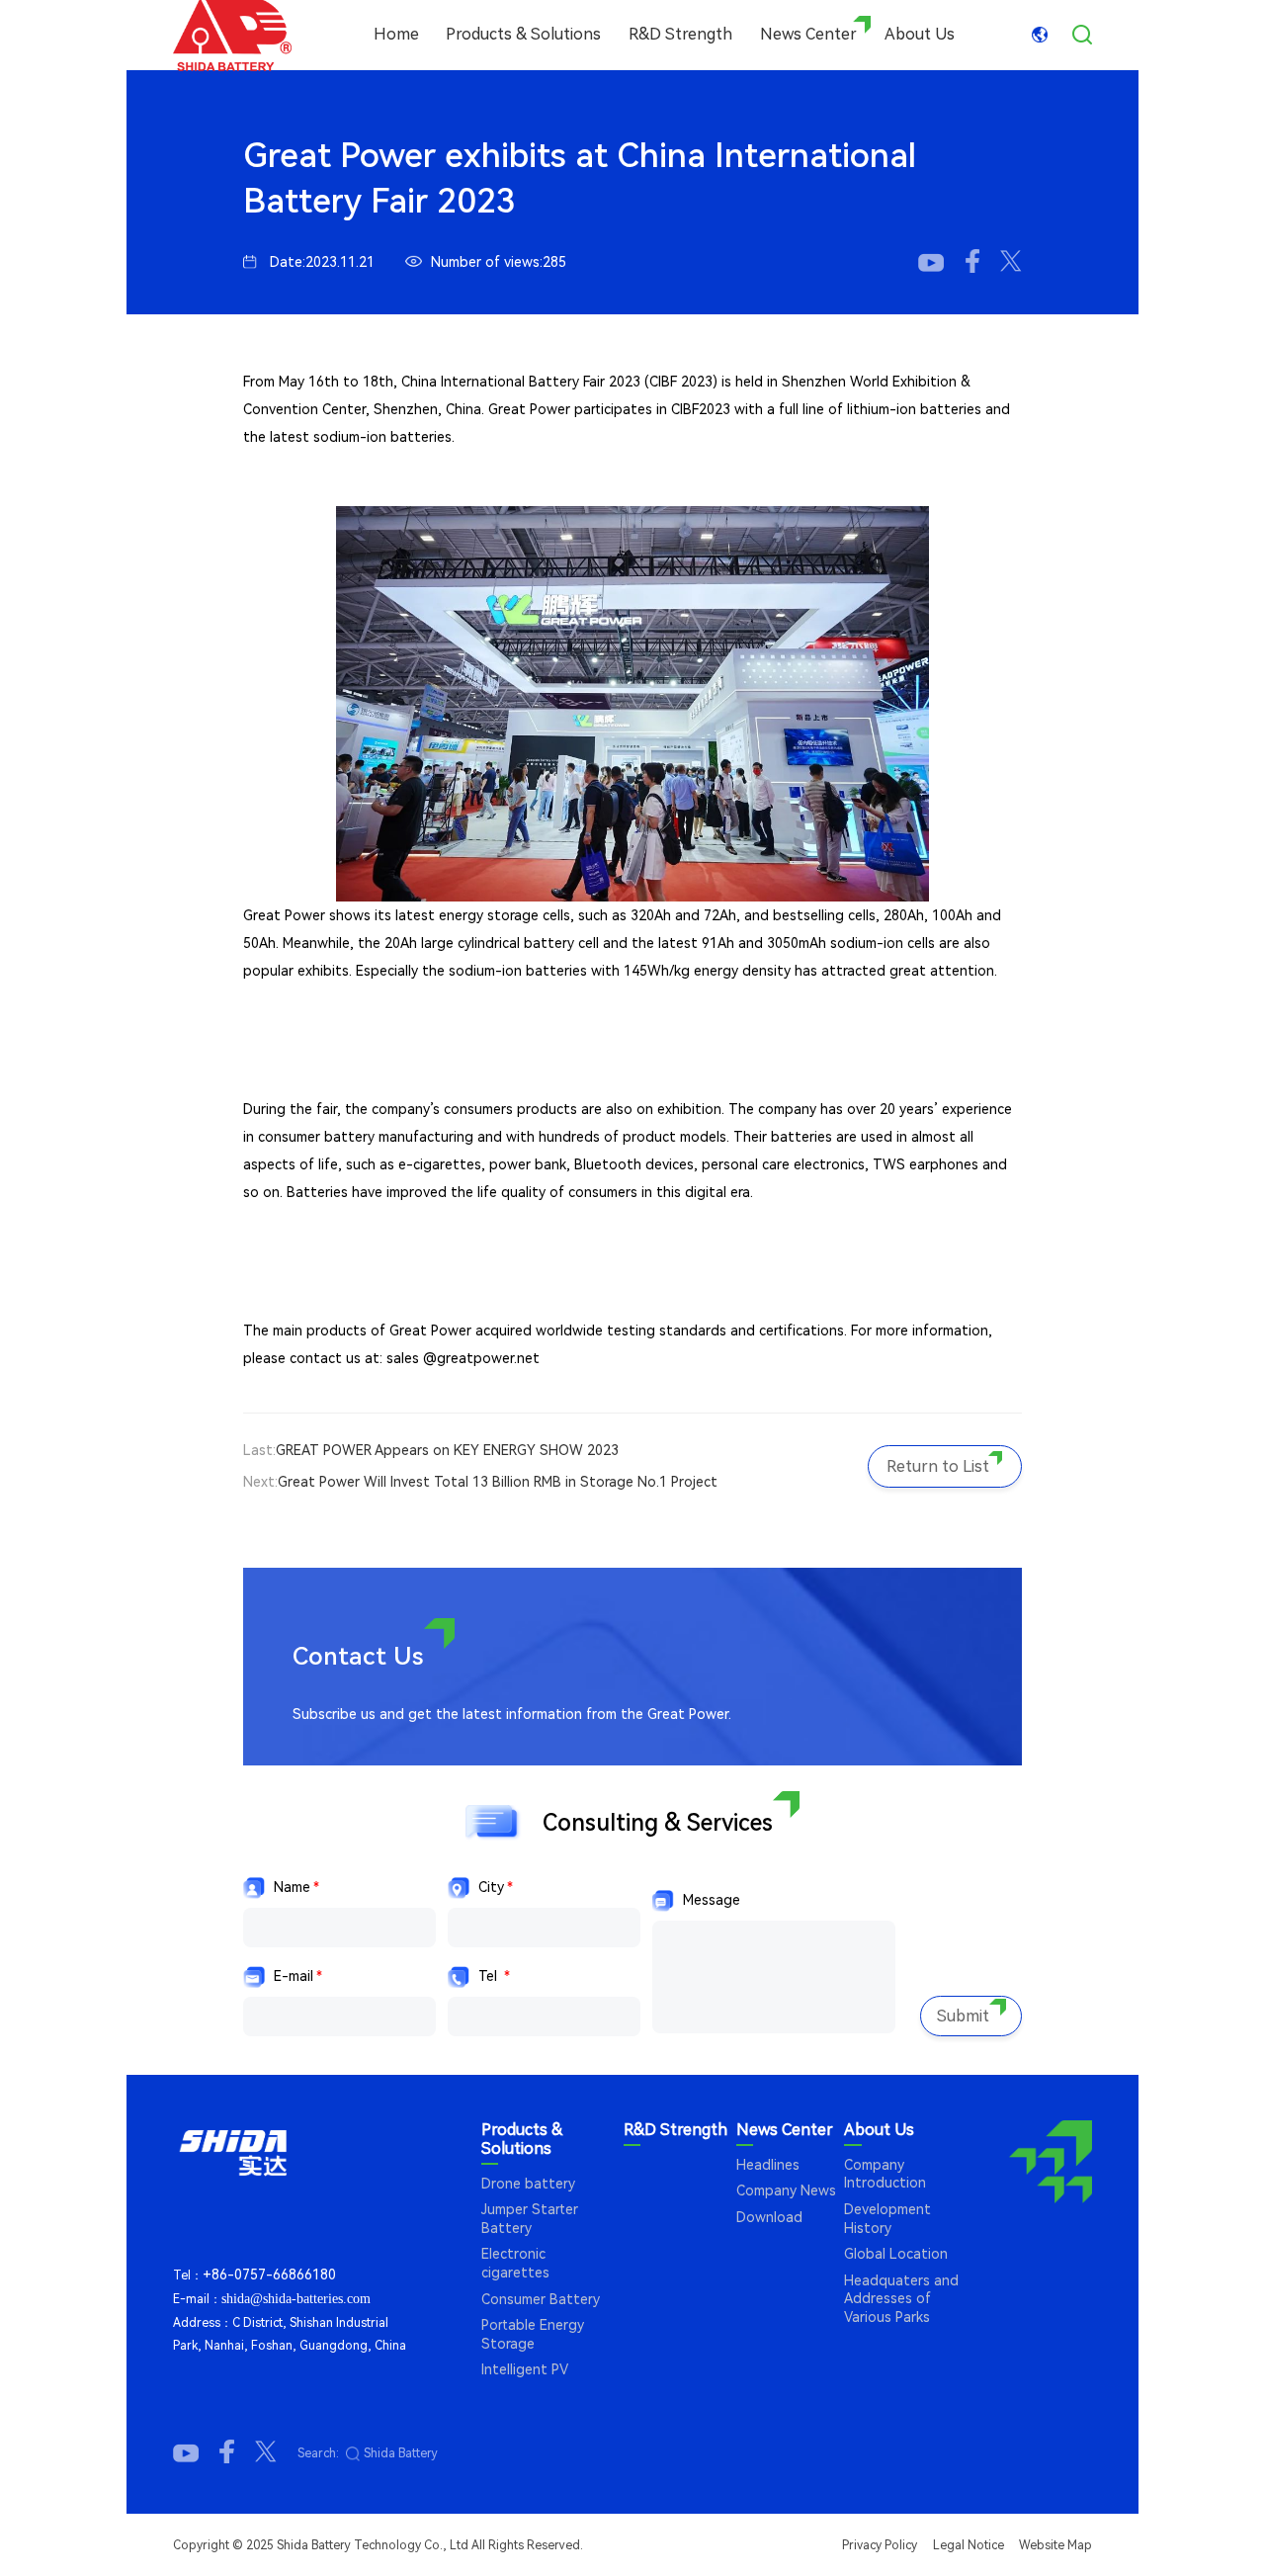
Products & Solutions (523, 34)
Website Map (1055, 2545)
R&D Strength (680, 34)
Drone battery (528, 2184)
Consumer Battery (541, 2299)
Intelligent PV (525, 2369)
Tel (494, 1976)
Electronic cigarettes (515, 2263)
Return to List (938, 1466)
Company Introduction (885, 2174)
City (496, 1887)
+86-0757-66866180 (269, 2275)
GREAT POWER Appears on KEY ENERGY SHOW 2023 (447, 1450)
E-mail (298, 1976)
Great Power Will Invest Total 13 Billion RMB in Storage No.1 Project (498, 1482)
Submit (963, 2016)
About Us (920, 34)
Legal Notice (969, 2545)
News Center (808, 34)
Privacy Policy (880, 2545)
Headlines (768, 2165)
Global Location (896, 2254)
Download (769, 2217)
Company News (786, 2190)
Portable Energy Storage (533, 2334)
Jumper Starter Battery (530, 2219)
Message (712, 1900)
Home (396, 34)
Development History (887, 2219)
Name (296, 1887)
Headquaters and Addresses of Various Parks (901, 2299)
